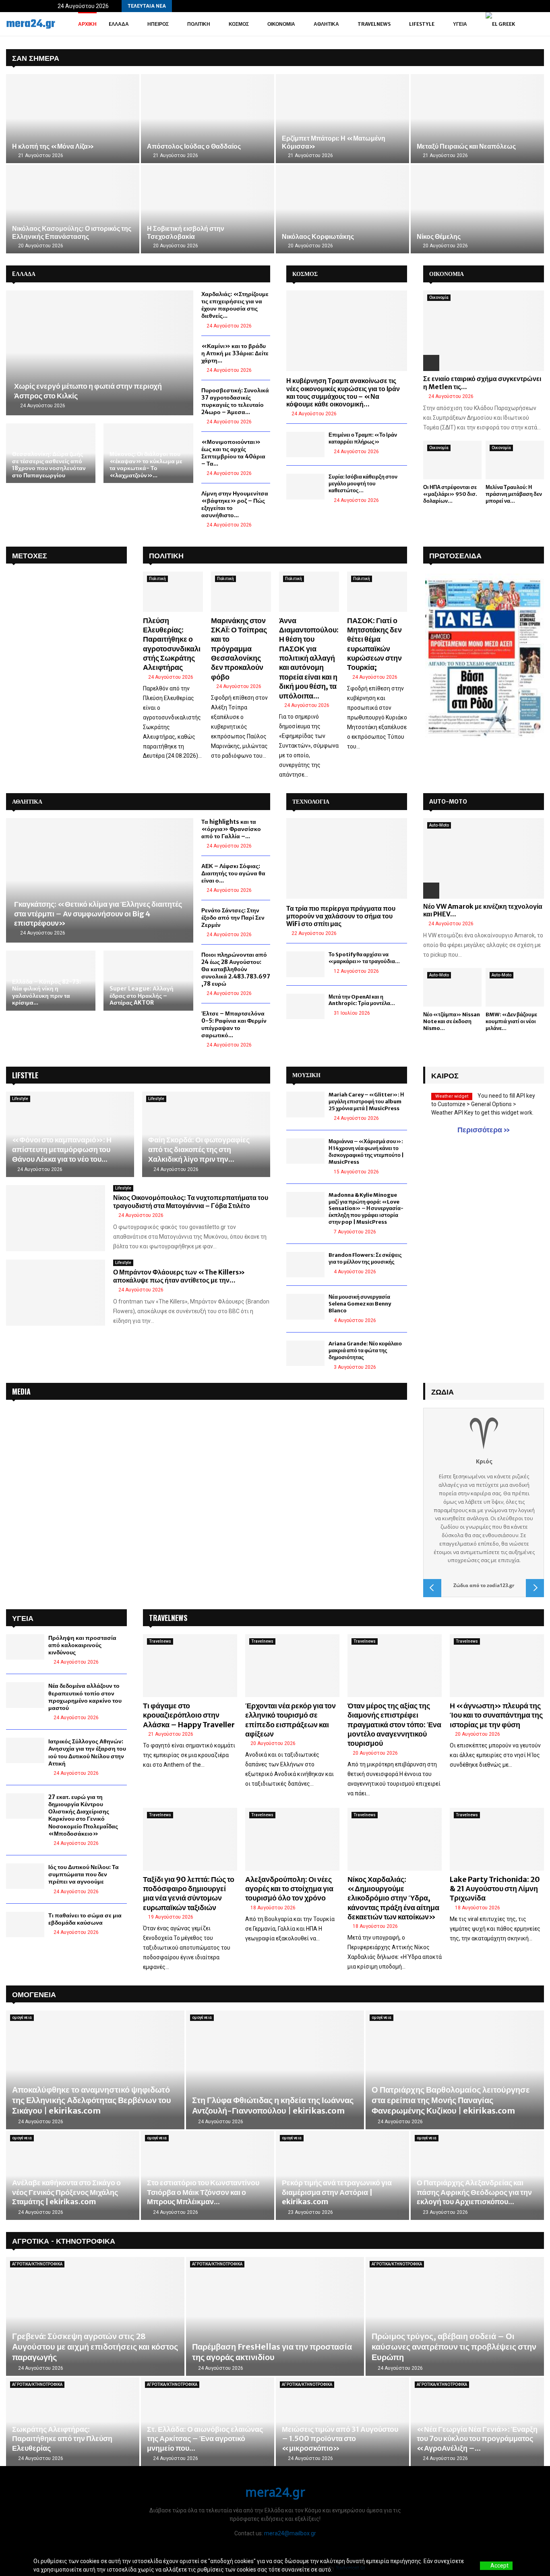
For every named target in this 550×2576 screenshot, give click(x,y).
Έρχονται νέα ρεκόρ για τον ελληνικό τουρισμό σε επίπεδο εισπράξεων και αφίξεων (291, 1720)
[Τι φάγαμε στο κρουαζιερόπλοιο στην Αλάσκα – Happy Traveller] (190, 1666)
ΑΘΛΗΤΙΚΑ (27, 802)
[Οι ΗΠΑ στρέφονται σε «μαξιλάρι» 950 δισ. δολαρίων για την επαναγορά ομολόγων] (452, 460)
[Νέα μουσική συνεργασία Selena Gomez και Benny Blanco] (305, 1307)
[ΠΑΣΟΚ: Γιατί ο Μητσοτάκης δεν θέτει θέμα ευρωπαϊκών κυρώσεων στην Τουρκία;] (377, 592)
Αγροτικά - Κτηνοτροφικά (64, 2240)
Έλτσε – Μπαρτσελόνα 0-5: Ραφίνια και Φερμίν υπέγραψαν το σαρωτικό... (234, 1024)
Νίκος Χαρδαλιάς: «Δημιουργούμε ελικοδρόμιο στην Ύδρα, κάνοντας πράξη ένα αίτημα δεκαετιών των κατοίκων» (393, 1898)
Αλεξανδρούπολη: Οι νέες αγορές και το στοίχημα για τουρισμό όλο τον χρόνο (289, 1889)
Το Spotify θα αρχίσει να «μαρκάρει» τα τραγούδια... (364, 958)
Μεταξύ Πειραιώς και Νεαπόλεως (466, 146)
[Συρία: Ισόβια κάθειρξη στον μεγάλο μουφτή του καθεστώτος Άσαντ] (305, 486)
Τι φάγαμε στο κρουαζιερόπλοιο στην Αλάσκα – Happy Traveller (189, 1715)
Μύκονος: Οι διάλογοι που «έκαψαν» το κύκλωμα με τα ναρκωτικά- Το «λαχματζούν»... (146, 465)
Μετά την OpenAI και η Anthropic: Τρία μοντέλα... (362, 1000)
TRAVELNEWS (168, 1618)
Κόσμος (239, 24)
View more (347, 2570)
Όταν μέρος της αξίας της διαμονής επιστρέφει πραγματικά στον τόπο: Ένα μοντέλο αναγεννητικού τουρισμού (394, 1725)
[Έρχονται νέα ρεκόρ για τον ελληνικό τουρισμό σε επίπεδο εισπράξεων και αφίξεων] (292, 1666)
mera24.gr (31, 24)
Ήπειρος (158, 24)
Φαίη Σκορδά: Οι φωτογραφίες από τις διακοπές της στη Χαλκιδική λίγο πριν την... (199, 1149)
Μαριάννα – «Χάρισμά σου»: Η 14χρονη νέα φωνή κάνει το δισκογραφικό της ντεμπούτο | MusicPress (366, 1152)
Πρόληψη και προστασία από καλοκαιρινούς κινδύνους (82, 1645)
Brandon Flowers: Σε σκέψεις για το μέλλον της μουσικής (365, 1258)
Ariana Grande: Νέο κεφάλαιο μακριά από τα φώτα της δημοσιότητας (365, 1350)
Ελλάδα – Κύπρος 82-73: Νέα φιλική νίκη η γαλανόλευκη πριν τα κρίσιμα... (47, 992)
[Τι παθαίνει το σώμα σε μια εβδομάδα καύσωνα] (25, 1924)
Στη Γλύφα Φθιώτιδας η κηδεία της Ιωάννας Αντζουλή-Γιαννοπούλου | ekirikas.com (273, 2105)
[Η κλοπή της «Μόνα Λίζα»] (73, 119)
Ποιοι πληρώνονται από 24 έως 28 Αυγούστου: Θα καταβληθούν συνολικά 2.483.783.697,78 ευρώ (236, 969)
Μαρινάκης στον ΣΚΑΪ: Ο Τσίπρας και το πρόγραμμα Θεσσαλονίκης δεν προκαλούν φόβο (239, 649)
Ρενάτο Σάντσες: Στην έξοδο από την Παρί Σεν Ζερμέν (233, 918)
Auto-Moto (439, 825)
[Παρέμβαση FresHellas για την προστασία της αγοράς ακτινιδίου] (275, 2316)
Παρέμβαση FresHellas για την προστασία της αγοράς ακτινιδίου (272, 2352)
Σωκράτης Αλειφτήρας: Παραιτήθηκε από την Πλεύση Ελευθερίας (62, 2439)
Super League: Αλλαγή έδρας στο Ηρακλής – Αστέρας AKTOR (142, 996)
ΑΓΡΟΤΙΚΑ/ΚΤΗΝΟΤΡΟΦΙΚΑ (37, 2264)
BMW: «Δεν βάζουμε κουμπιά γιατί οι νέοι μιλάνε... (511, 1021)
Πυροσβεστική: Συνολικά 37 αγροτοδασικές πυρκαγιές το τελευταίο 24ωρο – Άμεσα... (235, 401)
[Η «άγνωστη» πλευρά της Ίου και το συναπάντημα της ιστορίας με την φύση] (497, 1666)
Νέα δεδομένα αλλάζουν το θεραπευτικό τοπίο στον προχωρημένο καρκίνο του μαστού (85, 1697)
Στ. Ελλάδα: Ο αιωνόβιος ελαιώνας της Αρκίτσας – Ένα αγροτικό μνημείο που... (205, 2439)
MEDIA (21, 1391)
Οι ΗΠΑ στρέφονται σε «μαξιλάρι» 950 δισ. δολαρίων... (450, 494)
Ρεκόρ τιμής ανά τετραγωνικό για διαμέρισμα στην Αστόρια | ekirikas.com (337, 2192)
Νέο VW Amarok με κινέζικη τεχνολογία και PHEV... (483, 910)
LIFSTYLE (25, 1075)
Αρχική (87, 24)
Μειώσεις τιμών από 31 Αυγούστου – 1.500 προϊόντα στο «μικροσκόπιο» (340, 2439)
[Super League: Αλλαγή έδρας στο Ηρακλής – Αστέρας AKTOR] (148, 980)
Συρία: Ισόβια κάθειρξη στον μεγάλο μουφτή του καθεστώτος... (363, 484)
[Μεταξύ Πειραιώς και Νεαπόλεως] (477, 119)
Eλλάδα (119, 24)
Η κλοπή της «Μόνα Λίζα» (53, 146)
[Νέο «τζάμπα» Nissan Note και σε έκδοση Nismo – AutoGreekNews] (452, 988)
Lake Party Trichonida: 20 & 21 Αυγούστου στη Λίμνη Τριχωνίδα (495, 1889)
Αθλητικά (326, 24)
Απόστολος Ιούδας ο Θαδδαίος (194, 146)
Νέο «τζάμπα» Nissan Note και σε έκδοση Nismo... (452, 1021)
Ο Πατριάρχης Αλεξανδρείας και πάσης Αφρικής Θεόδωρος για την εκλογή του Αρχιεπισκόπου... (474, 2192)
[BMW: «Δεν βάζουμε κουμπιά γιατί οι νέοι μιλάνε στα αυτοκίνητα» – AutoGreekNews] (515, 988)
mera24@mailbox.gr (290, 2533)
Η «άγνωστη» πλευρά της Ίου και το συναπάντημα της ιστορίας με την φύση (496, 1715)
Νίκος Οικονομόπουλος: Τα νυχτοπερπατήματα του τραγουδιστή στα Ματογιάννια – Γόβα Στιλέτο (191, 1202)
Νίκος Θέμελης (439, 236)
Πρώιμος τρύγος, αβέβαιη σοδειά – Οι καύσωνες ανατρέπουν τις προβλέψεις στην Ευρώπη (454, 2347)
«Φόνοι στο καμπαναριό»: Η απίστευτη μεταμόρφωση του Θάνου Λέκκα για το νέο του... (62, 1149)
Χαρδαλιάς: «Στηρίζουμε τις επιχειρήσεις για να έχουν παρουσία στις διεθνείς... (235, 305)
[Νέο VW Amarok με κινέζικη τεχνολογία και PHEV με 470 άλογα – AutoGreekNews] (484, 858)
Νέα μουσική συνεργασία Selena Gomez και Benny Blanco (360, 1304)
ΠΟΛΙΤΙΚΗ (166, 555)
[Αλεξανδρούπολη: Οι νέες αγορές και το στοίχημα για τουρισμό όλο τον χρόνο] (292, 1839)
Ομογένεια (34, 1994)
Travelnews (374, 24)
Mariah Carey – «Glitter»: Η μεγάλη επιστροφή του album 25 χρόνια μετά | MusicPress (366, 1101)
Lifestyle (422, 24)
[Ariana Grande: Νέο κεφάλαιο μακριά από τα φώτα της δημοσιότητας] (305, 1353)
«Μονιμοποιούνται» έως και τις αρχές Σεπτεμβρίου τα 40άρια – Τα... (233, 453)
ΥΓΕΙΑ (460, 24)
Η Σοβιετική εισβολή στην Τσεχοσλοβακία (186, 232)
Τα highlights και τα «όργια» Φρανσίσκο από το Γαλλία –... (231, 829)
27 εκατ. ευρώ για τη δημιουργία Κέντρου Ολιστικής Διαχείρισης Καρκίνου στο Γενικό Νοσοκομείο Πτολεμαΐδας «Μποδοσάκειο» (83, 1815)
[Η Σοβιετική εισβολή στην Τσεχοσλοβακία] (208, 209)
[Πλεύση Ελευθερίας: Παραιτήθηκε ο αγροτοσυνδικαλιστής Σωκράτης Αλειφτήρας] (173, 592)
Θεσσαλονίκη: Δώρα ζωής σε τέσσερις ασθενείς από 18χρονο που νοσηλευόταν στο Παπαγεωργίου (49, 465)
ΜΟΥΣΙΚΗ (306, 1075)
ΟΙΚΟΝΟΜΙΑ (447, 274)
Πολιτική (199, 24)
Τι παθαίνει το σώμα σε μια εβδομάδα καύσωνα (85, 1919)
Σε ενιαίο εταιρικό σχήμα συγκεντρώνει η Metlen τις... (482, 382)
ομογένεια (22, 2017)
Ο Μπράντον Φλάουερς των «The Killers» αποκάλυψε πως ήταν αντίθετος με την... (179, 1276)
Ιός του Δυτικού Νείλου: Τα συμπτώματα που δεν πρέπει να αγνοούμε (84, 1874)
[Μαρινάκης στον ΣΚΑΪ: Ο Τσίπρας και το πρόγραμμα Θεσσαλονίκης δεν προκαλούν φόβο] (241, 592)
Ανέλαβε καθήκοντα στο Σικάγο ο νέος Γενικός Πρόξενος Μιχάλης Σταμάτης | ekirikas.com (66, 2192)
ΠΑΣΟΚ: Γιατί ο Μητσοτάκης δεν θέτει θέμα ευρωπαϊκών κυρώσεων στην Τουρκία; (374, 644)
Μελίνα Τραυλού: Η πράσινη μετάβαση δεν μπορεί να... (514, 494)
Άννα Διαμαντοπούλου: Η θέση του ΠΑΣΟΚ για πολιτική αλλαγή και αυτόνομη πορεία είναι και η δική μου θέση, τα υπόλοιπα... (309, 658)
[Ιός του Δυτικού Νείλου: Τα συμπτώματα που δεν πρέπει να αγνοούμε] (25, 1876)
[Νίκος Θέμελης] (477, 209)
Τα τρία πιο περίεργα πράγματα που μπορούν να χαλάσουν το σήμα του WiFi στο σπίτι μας (341, 916)
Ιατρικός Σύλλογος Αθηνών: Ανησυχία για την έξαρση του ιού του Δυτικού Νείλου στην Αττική (87, 1752)
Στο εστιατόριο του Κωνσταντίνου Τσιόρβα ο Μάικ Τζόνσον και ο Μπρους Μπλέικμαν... (203, 2192)
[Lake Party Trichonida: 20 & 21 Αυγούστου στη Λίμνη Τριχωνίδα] (497, 1839)
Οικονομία (281, 24)
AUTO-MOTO (448, 802)
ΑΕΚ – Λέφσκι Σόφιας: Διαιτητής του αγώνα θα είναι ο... (233, 873)
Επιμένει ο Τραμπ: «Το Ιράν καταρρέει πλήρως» (363, 438)
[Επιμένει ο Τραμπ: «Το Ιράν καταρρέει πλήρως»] (305, 445)
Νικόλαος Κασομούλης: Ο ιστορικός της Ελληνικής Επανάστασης (72, 232)
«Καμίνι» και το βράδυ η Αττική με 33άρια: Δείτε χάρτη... (235, 353)
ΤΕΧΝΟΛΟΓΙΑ (311, 802)
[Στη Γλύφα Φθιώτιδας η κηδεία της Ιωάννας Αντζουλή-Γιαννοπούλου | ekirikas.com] (275, 2070)
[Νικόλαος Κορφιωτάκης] (342, 209)
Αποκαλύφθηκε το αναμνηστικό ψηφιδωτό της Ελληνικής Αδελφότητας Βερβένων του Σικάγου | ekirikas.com (92, 2100)
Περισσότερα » (484, 1130)
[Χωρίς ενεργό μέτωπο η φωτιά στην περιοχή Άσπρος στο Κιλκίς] (100, 353)
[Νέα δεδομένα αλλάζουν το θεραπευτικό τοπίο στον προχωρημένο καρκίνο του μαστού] (25, 1695)
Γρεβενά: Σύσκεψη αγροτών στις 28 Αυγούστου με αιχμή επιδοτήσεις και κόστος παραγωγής (95, 2347)
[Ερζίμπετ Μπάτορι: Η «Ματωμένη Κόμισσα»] (342, 119)
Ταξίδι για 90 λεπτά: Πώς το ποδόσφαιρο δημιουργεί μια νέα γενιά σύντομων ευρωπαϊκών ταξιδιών (189, 1893)
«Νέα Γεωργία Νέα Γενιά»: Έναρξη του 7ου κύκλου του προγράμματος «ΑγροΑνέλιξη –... (477, 2439)
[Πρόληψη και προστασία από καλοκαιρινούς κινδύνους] (25, 1647)
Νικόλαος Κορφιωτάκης (318, 236)
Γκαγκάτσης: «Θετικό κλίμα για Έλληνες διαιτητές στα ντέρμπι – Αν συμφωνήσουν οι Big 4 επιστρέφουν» (98, 914)
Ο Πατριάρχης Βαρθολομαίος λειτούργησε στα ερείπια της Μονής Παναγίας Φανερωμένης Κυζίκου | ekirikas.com (451, 2100)
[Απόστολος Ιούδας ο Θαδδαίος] (208, 119)
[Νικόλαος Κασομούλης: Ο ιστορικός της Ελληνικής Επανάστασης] (73, 209)
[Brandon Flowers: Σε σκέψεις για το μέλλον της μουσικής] (305, 1265)
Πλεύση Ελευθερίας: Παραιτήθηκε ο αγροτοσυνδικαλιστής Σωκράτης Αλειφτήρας (172, 644)
